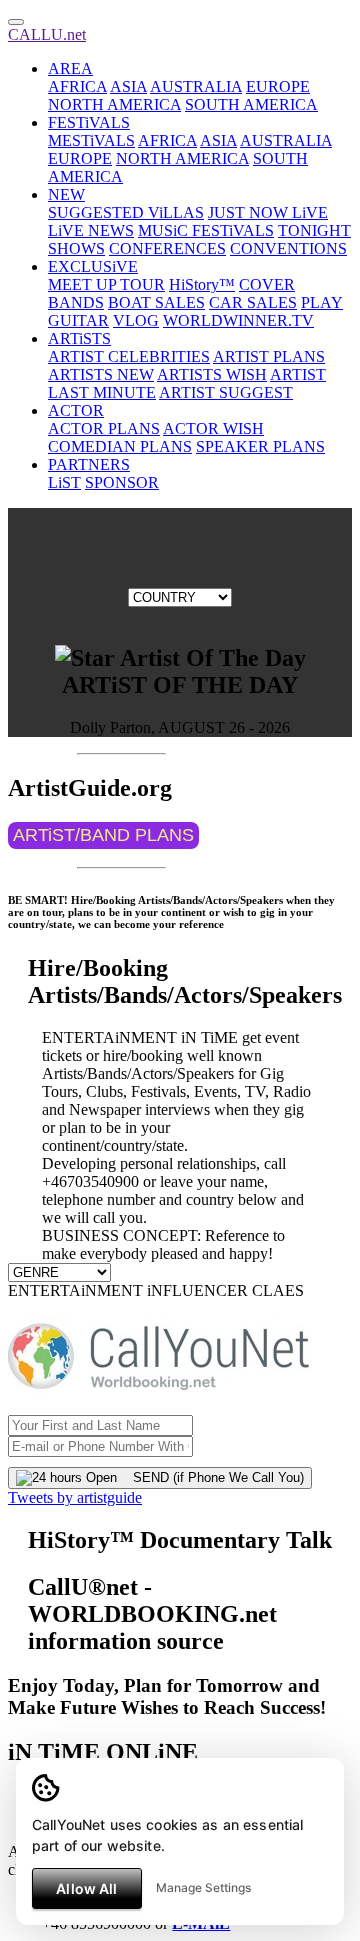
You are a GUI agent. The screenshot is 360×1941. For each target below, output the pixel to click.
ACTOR (76, 410)
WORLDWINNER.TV (238, 320)
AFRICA (77, 86)
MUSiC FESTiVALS (206, 230)
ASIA (128, 86)
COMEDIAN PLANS (120, 446)
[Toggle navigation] (16, 22)
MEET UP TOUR (106, 284)
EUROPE (278, 86)
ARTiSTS (79, 338)
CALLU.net (47, 34)
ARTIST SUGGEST (226, 392)
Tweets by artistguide (75, 1497)
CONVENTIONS (288, 248)
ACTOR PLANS (104, 428)
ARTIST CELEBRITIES (129, 356)
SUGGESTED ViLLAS (126, 212)
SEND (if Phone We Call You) (210, 1477)
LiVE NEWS (91, 230)
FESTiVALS (89, 122)
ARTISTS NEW (101, 374)
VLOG (136, 320)
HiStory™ (202, 284)
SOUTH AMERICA (251, 104)
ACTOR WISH (213, 428)
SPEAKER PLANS (260, 446)
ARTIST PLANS (269, 356)
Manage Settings (203, 1887)
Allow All (86, 1888)
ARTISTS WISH (212, 374)
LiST (64, 482)
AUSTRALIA (196, 86)
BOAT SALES (156, 302)
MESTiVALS (91, 140)
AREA (70, 68)
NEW (66, 194)
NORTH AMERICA (114, 104)
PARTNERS (89, 464)
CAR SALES (253, 302)
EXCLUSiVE (93, 266)
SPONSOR (122, 482)
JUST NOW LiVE (268, 212)
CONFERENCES (167, 248)
